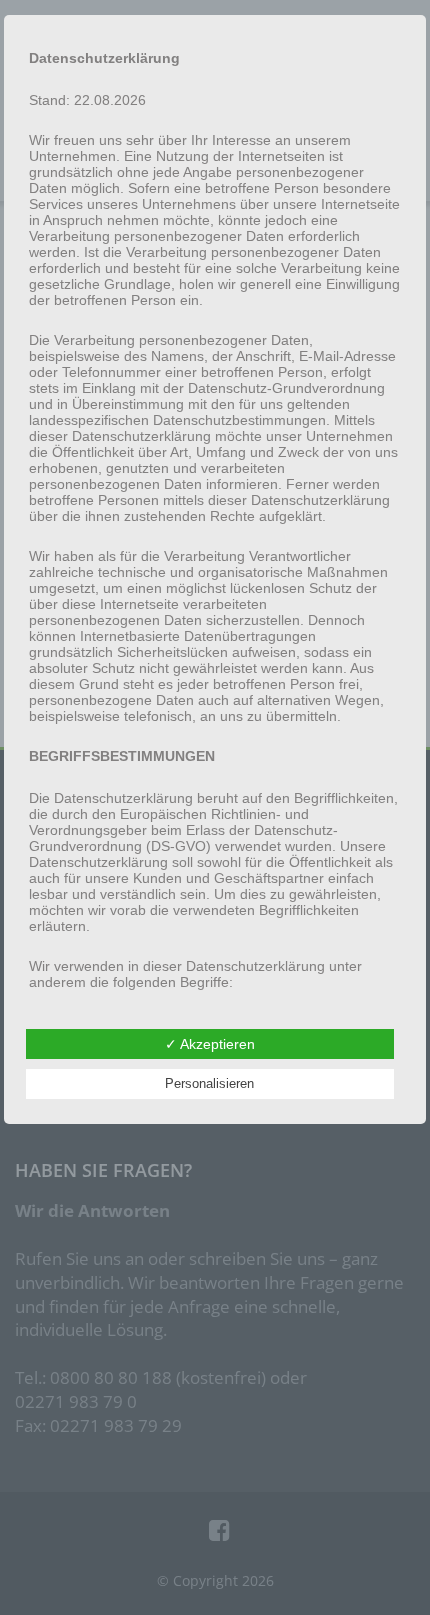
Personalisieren (209, 1083)
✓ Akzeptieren (210, 1044)
